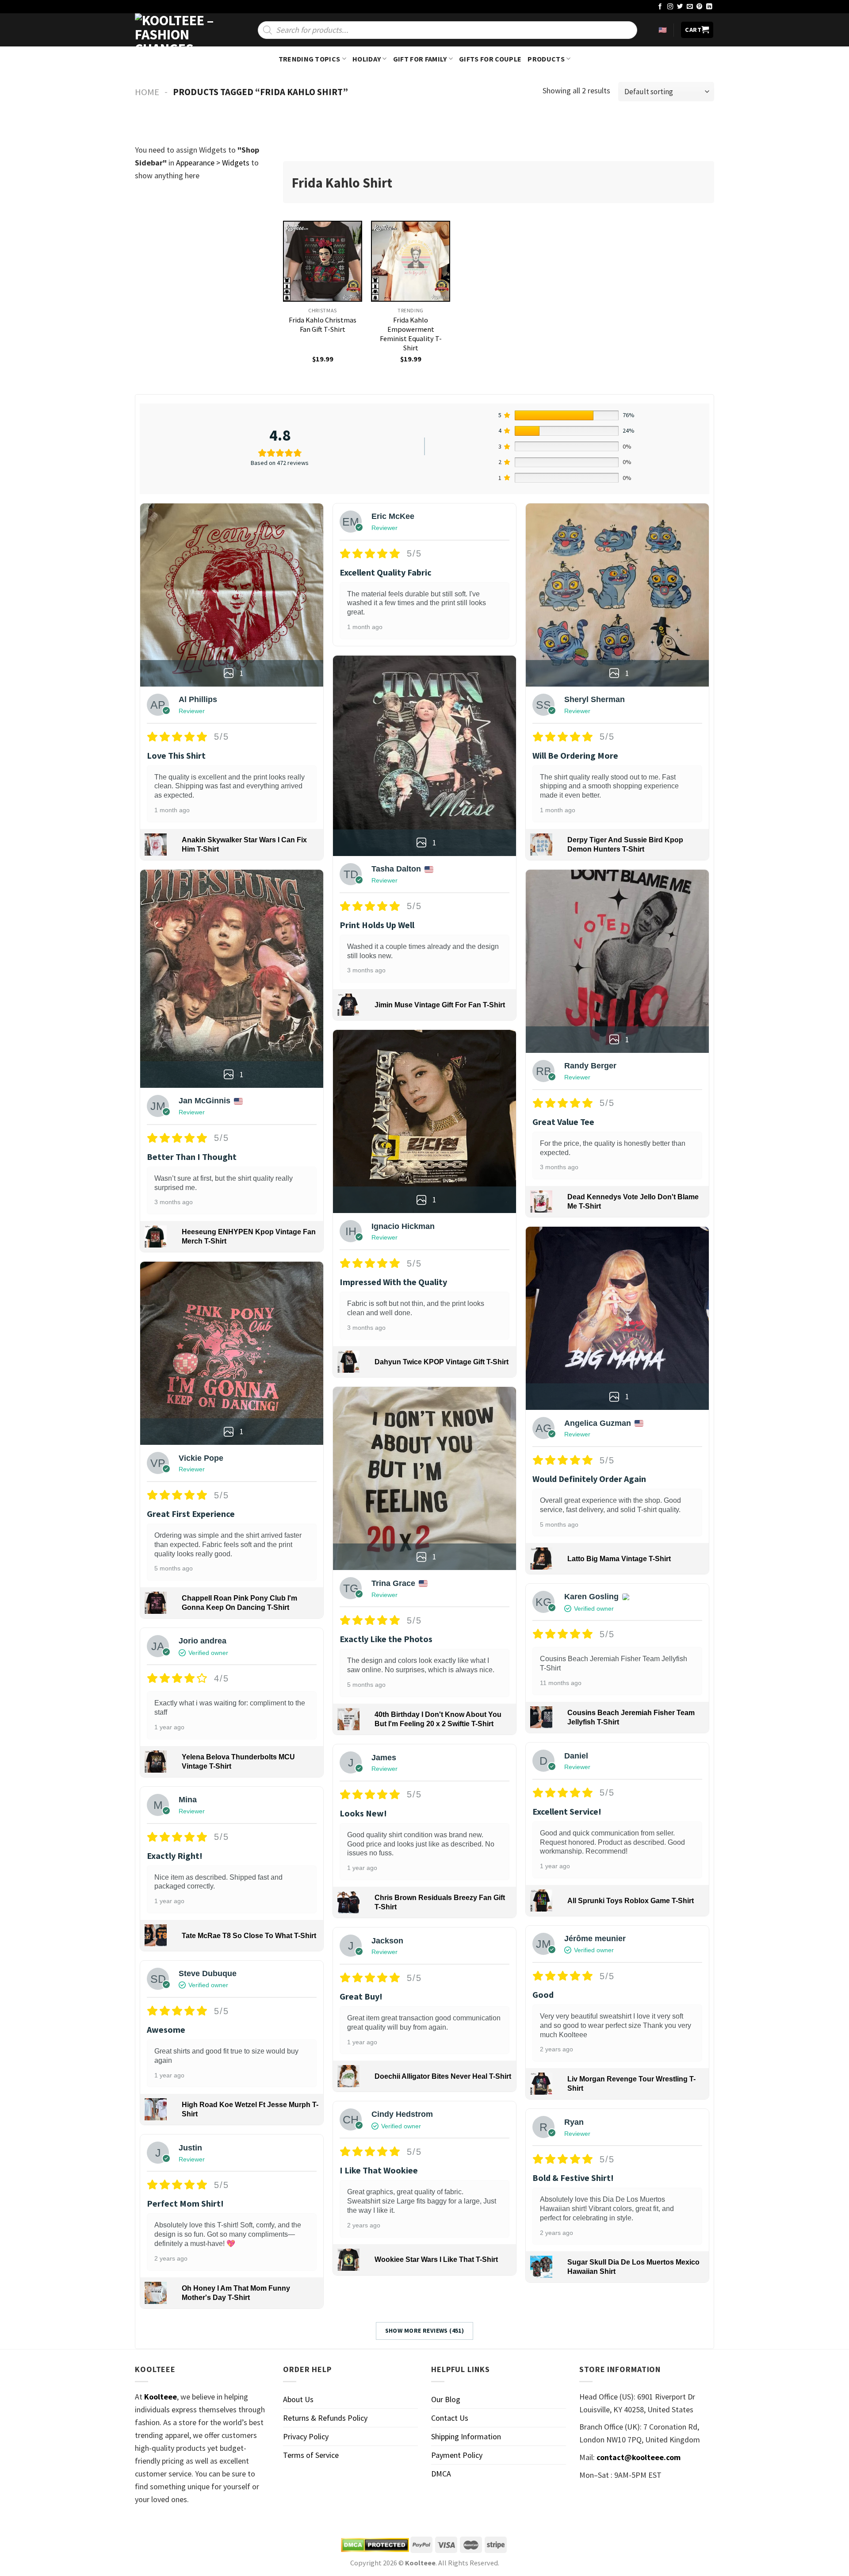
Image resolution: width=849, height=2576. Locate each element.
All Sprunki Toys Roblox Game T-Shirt (631, 1901)
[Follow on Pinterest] (700, 7)
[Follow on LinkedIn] (709, 7)
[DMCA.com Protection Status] (375, 2545)
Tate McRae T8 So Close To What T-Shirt (249, 1936)
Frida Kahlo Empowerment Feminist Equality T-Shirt (411, 334)
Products (546, 59)
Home (147, 92)
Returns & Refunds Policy (325, 2418)
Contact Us (450, 2418)
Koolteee (161, 2397)
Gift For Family (420, 59)
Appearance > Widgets (213, 163)
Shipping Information (466, 2436)
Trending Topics (310, 59)
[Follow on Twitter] (680, 7)
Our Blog (446, 2399)
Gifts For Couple (490, 59)
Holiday (367, 59)
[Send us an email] (690, 7)
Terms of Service (311, 2455)
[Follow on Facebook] (660, 7)
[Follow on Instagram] (670, 7)
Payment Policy (457, 2455)
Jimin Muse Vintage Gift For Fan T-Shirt (440, 1005)
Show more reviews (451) (425, 2330)
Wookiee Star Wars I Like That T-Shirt (436, 2259)
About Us (298, 2399)
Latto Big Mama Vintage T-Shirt (619, 1559)
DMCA (441, 2474)
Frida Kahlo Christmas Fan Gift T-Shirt (323, 324)
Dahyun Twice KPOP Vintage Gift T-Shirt (442, 1362)
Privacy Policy (306, 2436)
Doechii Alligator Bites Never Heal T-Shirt (443, 2076)
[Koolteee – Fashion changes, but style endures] (179, 30)
